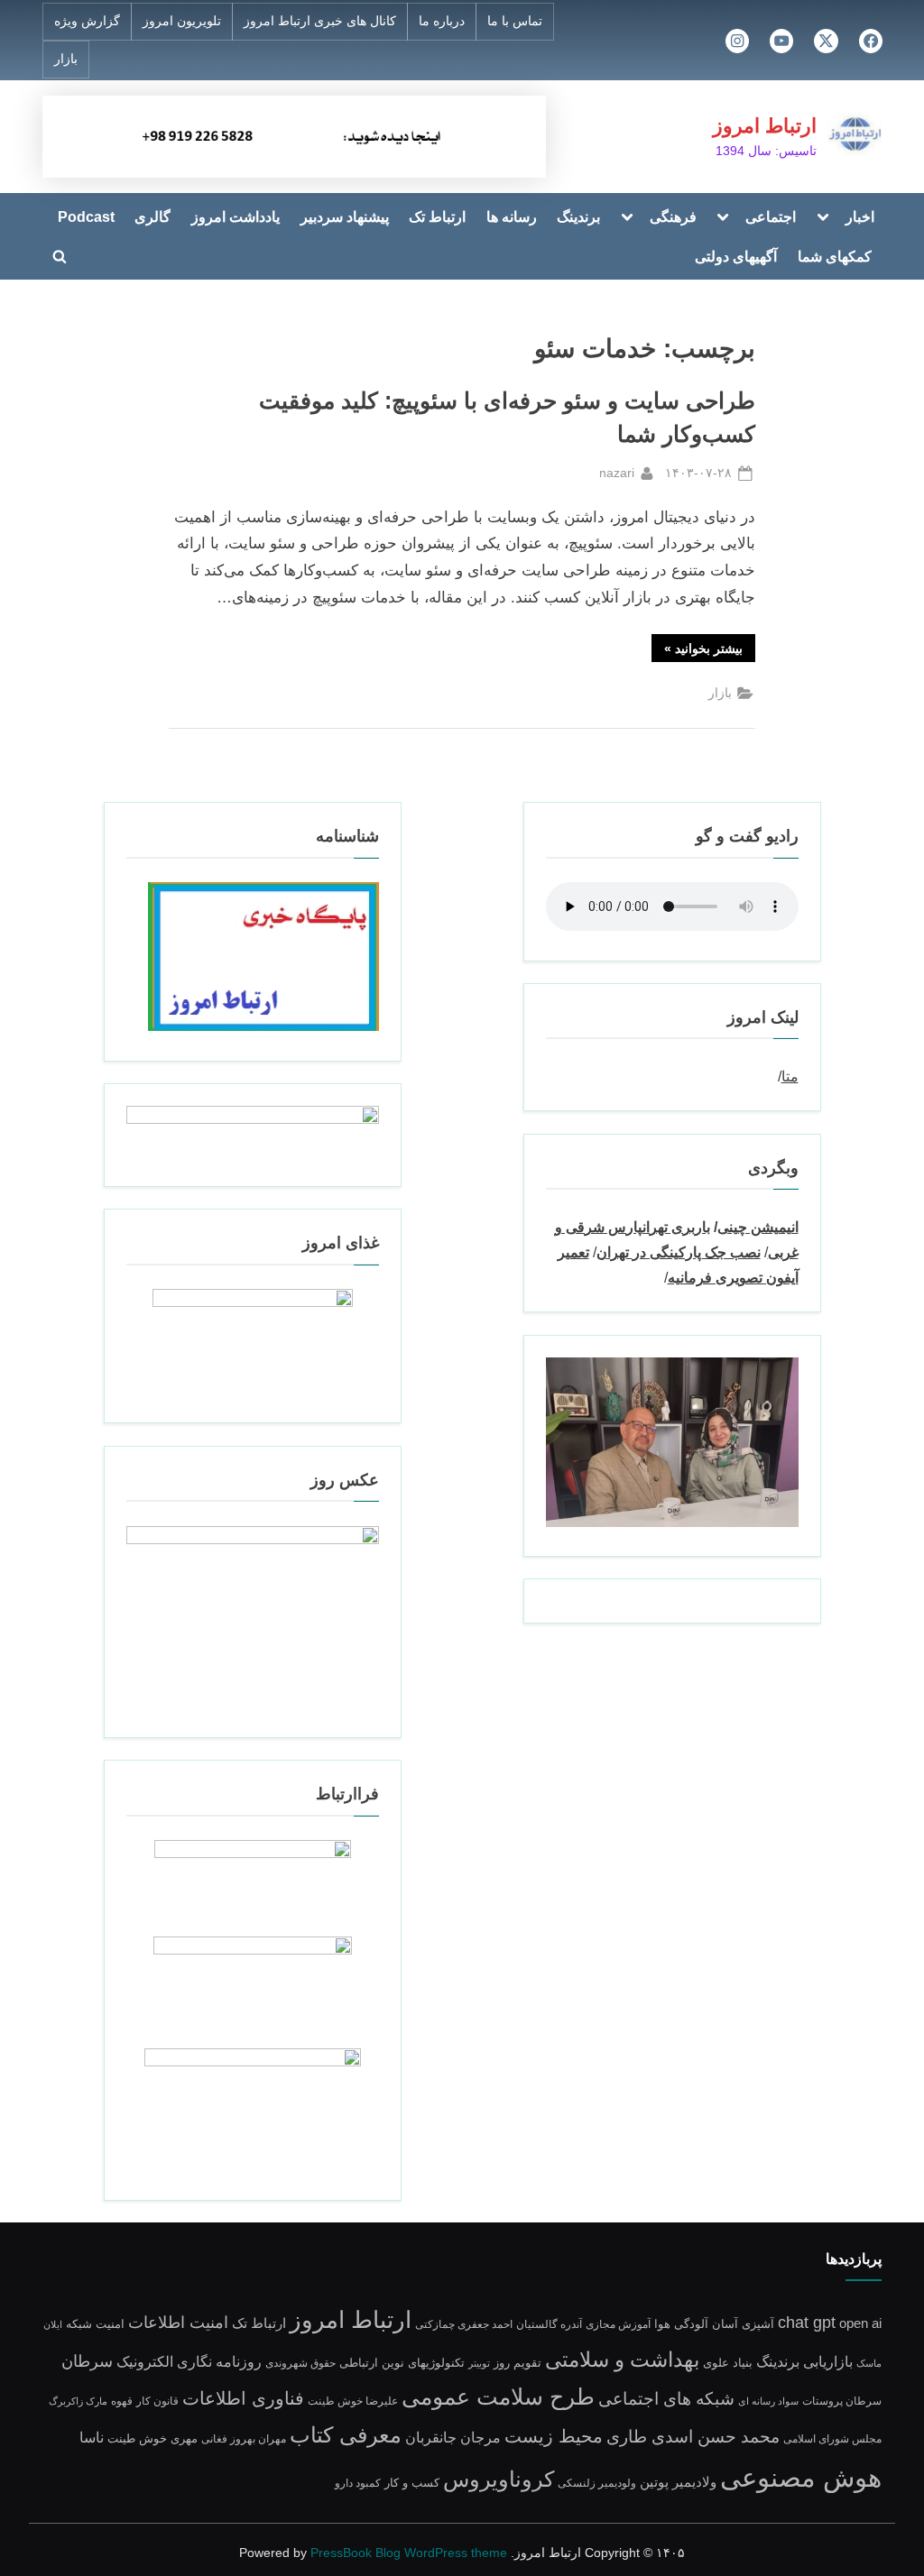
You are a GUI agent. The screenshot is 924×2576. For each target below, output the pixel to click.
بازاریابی (828, 2361)
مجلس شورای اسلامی (832, 2438)
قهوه (122, 2401)
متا (790, 1076)
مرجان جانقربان (453, 2438)
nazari (617, 472)
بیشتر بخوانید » (697, 651)
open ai (860, 2323)
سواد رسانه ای (768, 2401)
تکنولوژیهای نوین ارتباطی (402, 2363)
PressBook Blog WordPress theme (409, 2553)
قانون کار (157, 2401)
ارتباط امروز (765, 126)
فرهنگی (673, 216)
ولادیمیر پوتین (678, 2482)
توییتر (479, 2363)
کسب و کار (412, 2483)
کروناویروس (499, 2479)
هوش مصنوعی (801, 2477)
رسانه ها (512, 216)
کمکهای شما (835, 256)
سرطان (87, 2361)
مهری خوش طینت (152, 2438)
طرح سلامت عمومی (498, 2397)
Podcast (86, 216)
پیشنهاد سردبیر (345, 216)
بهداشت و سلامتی (622, 2360)
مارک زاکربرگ (78, 2401)
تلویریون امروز (182, 21)
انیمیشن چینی (758, 1227)
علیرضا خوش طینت (353, 2401)
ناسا (92, 2438)
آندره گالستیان (549, 2324)
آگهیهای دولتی (736, 256)
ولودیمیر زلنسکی (597, 2483)
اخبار (860, 216)
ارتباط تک (437, 216)
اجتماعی (771, 216)
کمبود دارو (358, 2483)
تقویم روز (517, 2363)
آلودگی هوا (681, 2324)
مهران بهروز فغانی (244, 2438)
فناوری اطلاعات (243, 2398)
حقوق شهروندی (300, 2363)
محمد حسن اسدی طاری (693, 2436)
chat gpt (807, 2323)
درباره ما (442, 21)
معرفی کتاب (346, 2435)
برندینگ (578, 216)
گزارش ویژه (87, 21)
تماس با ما (515, 21)
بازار (66, 59)
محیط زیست (554, 2436)
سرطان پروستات (842, 2401)
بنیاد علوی (728, 2363)
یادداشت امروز (236, 216)
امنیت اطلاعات (178, 2323)
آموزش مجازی (618, 2324)
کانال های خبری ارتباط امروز (320, 21)
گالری (152, 216)
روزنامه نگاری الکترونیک (189, 2361)
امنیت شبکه (95, 2324)
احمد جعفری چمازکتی (464, 2324)
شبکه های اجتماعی (666, 2399)
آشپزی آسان (743, 2324)
